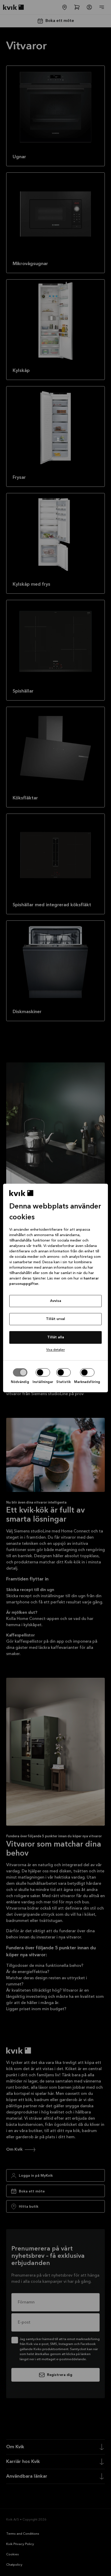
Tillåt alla (56, 1337)
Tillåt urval (55, 1319)
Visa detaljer (55, 1350)
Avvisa (56, 1301)
